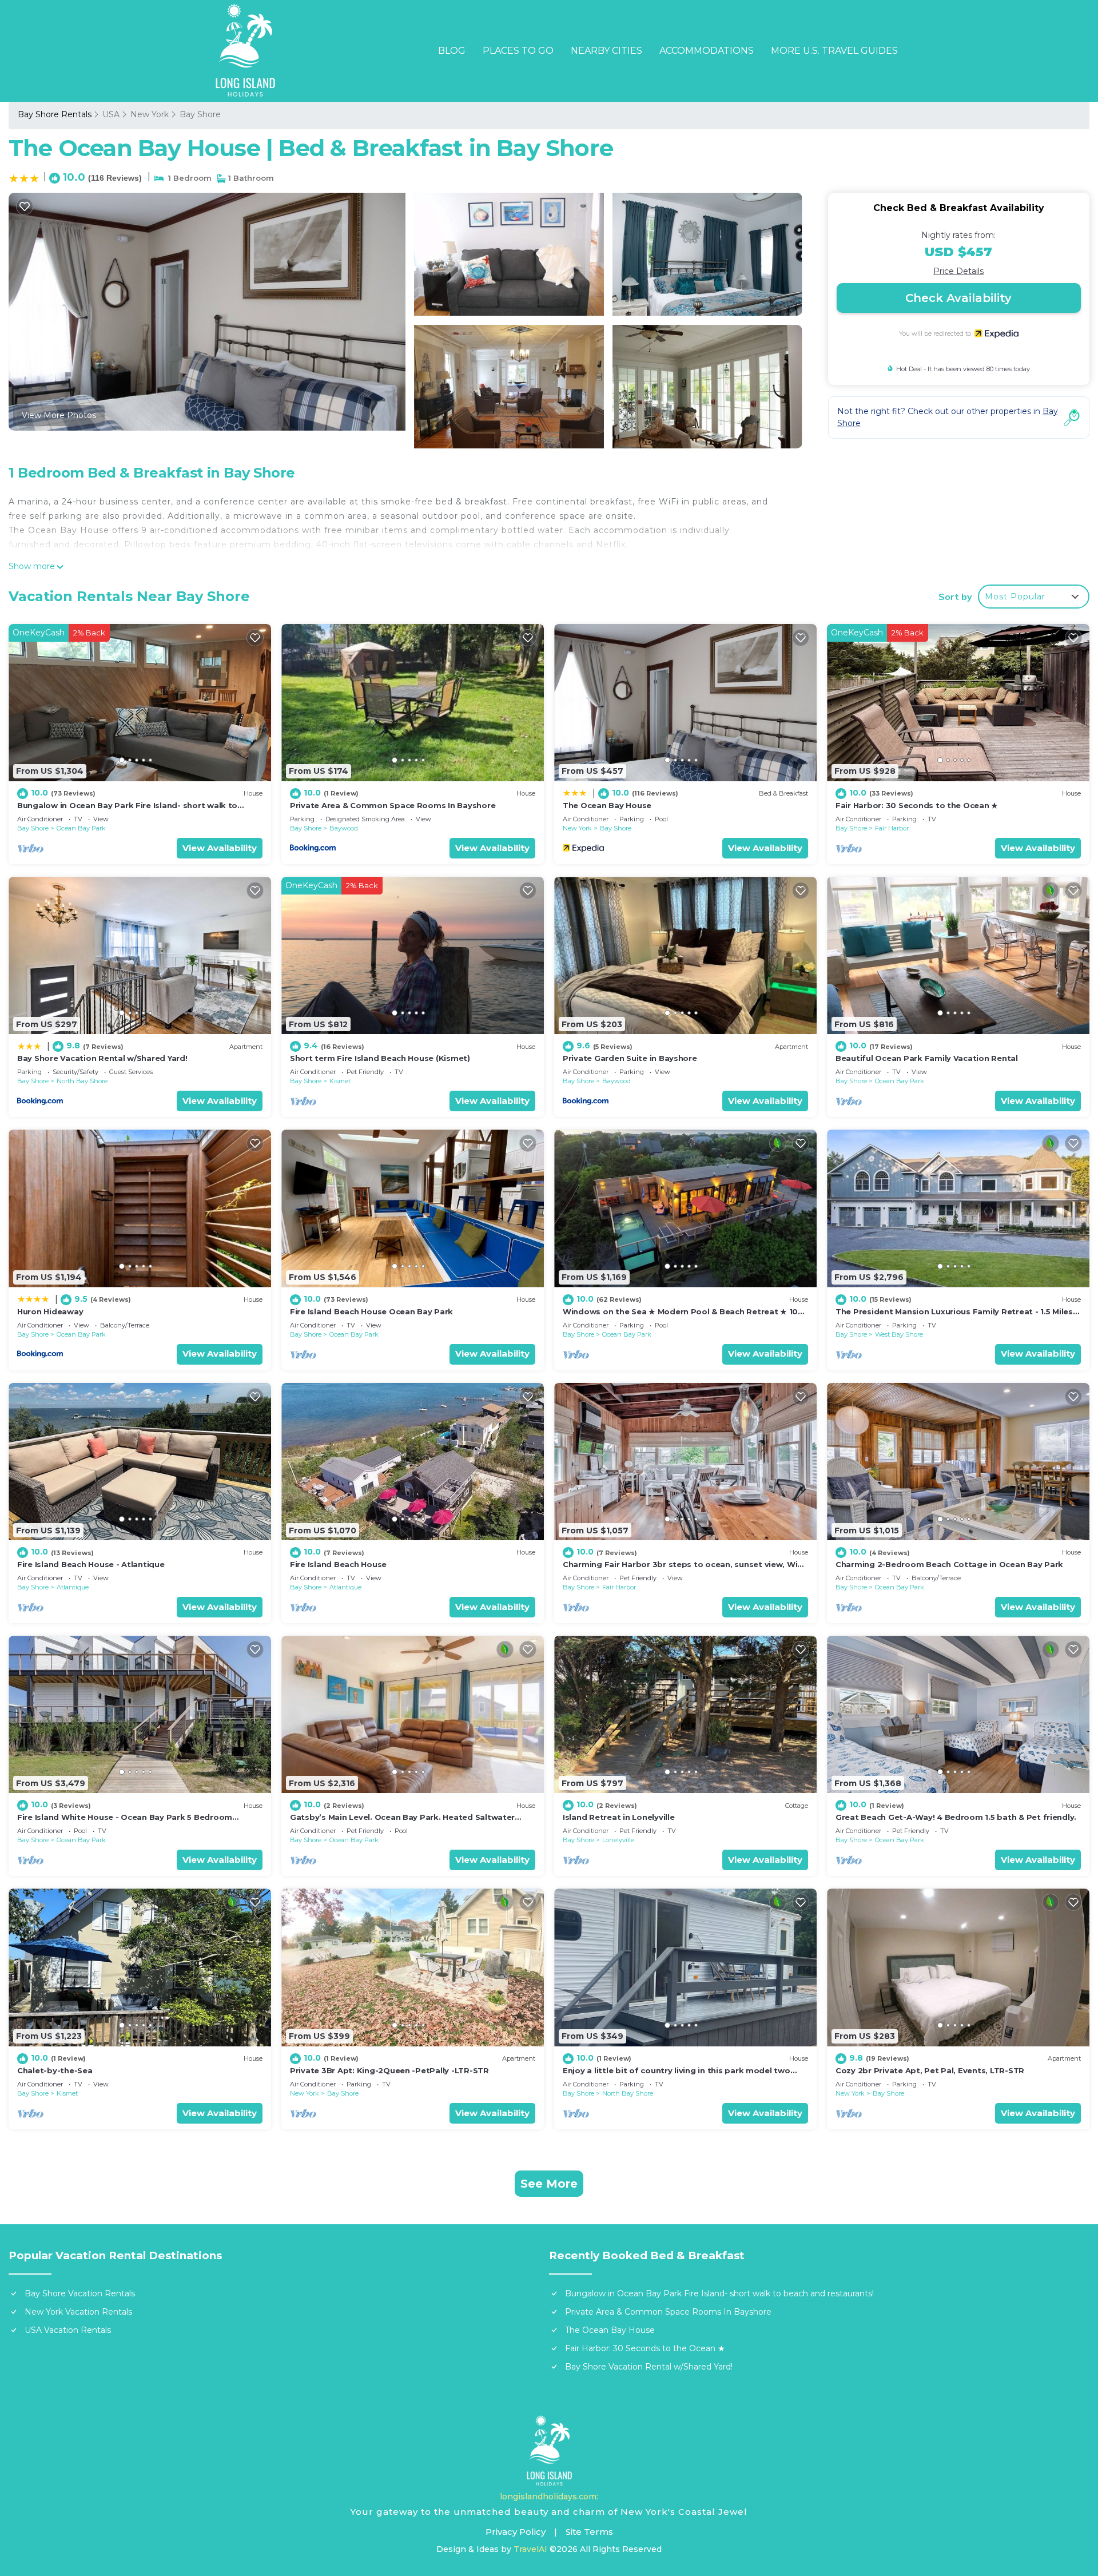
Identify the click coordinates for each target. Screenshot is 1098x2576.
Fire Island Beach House (338, 1564)
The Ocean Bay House (607, 805)
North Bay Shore (82, 1081)
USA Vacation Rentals (68, 2330)
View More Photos (59, 415)
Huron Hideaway (50, 1311)
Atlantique (73, 1587)
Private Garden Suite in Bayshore (630, 1058)
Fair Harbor (892, 828)
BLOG (452, 51)
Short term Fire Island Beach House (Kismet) (380, 1058)
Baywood (344, 828)
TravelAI (530, 2549)
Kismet (340, 1081)
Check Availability (958, 298)
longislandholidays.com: (549, 2497)
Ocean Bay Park (81, 828)
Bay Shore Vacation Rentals (80, 2293)
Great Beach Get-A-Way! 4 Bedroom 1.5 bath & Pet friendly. (956, 1817)
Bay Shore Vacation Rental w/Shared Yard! (102, 1058)
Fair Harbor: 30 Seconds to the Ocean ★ (917, 805)
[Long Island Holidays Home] (549, 2451)
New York (150, 114)
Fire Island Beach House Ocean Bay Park (371, 1311)
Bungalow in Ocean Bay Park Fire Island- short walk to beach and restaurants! (719, 2293)
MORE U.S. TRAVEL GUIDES (834, 51)
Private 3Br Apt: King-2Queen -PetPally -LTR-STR (389, 2070)
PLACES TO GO (518, 51)
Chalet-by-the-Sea (55, 2070)
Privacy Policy (516, 2532)
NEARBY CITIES (606, 51)
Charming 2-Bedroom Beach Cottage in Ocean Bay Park (949, 1564)
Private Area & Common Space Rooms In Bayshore (393, 805)
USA (111, 114)
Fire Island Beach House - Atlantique (91, 1564)
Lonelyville (618, 1840)
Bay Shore (200, 114)
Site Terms (589, 2532)
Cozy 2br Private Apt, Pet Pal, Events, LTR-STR (930, 2070)
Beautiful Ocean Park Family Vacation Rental (927, 1058)
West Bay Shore (899, 1334)
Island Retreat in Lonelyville (618, 1817)
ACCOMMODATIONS (707, 51)
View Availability (220, 848)
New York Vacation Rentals (78, 2312)
